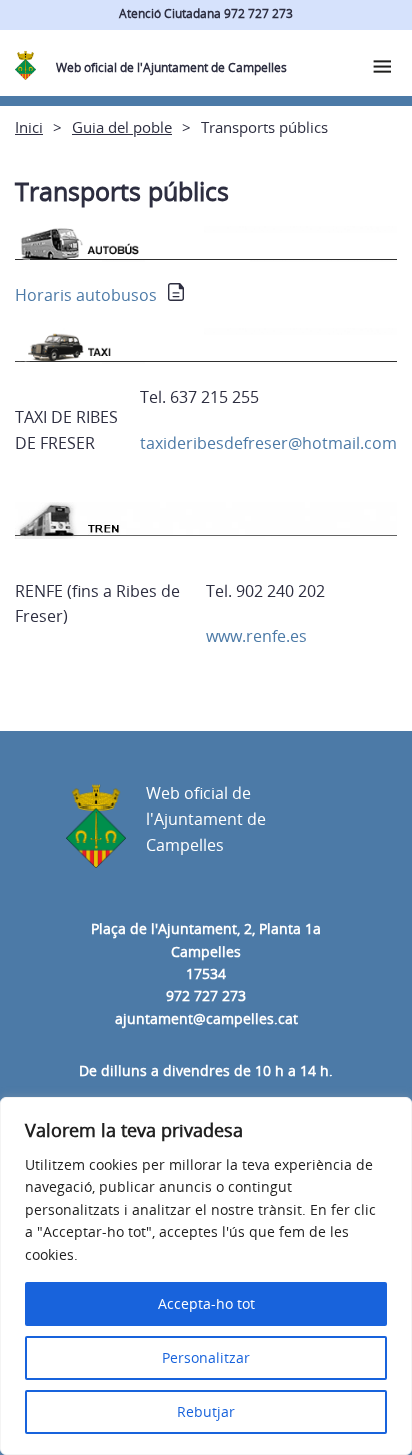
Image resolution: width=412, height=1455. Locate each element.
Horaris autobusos (86, 295)
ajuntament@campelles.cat (206, 1018)
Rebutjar (206, 1411)
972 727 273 (206, 995)
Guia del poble (122, 127)
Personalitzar (206, 1357)
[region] (206, 1276)
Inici (29, 127)
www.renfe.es (256, 636)
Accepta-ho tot (206, 1303)
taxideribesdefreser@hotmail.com (268, 443)
